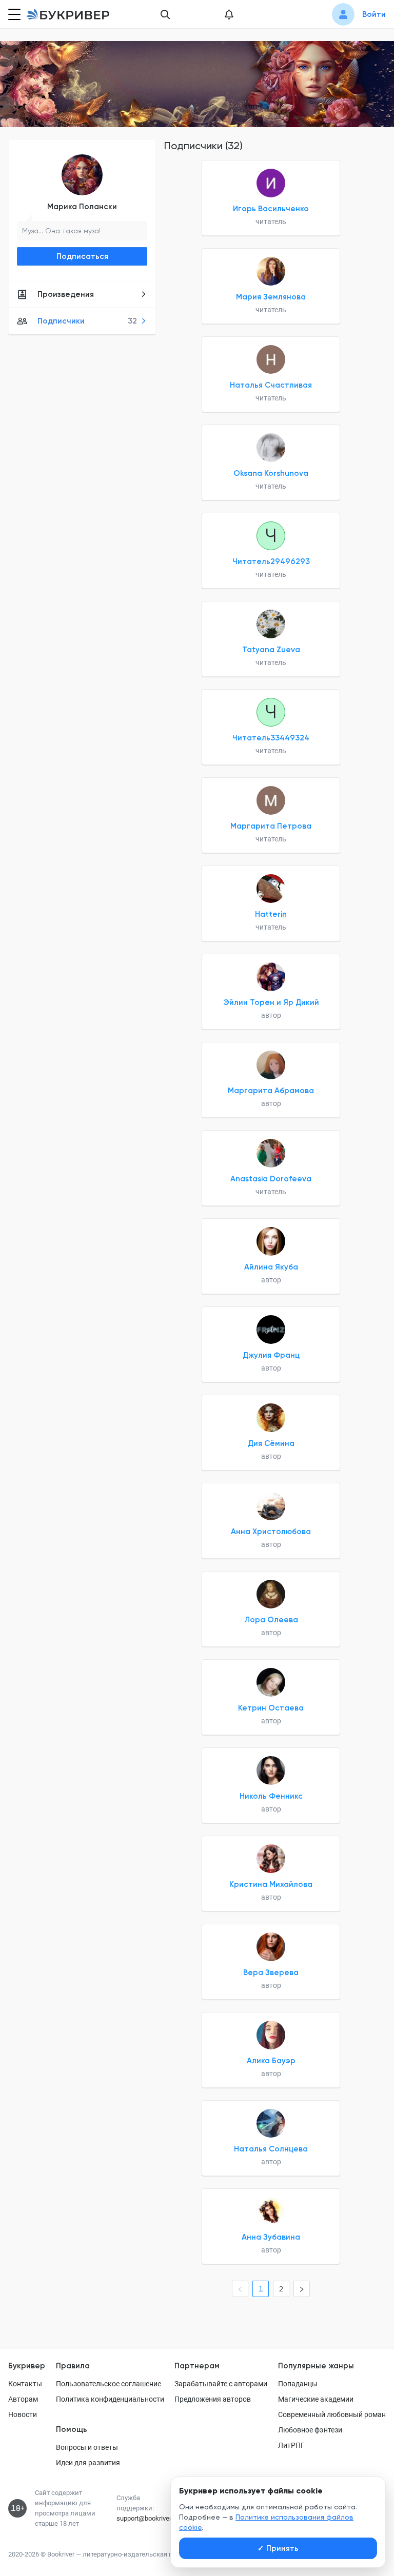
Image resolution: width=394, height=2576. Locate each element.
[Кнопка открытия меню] (13, 14)
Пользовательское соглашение (109, 2384)
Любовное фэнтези (310, 2430)
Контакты (25, 2384)
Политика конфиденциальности (110, 2399)
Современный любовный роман (332, 2414)
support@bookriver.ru (147, 2518)
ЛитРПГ (291, 2445)
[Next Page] (302, 2289)
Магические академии (316, 2399)
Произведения (66, 294)
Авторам (23, 2399)
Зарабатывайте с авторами (221, 2384)
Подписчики (87, 321)
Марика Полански (82, 207)
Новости (23, 2414)
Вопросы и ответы (87, 2447)
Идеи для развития (88, 2463)
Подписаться (82, 256)
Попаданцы (298, 2384)
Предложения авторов (213, 2399)
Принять (278, 2548)
